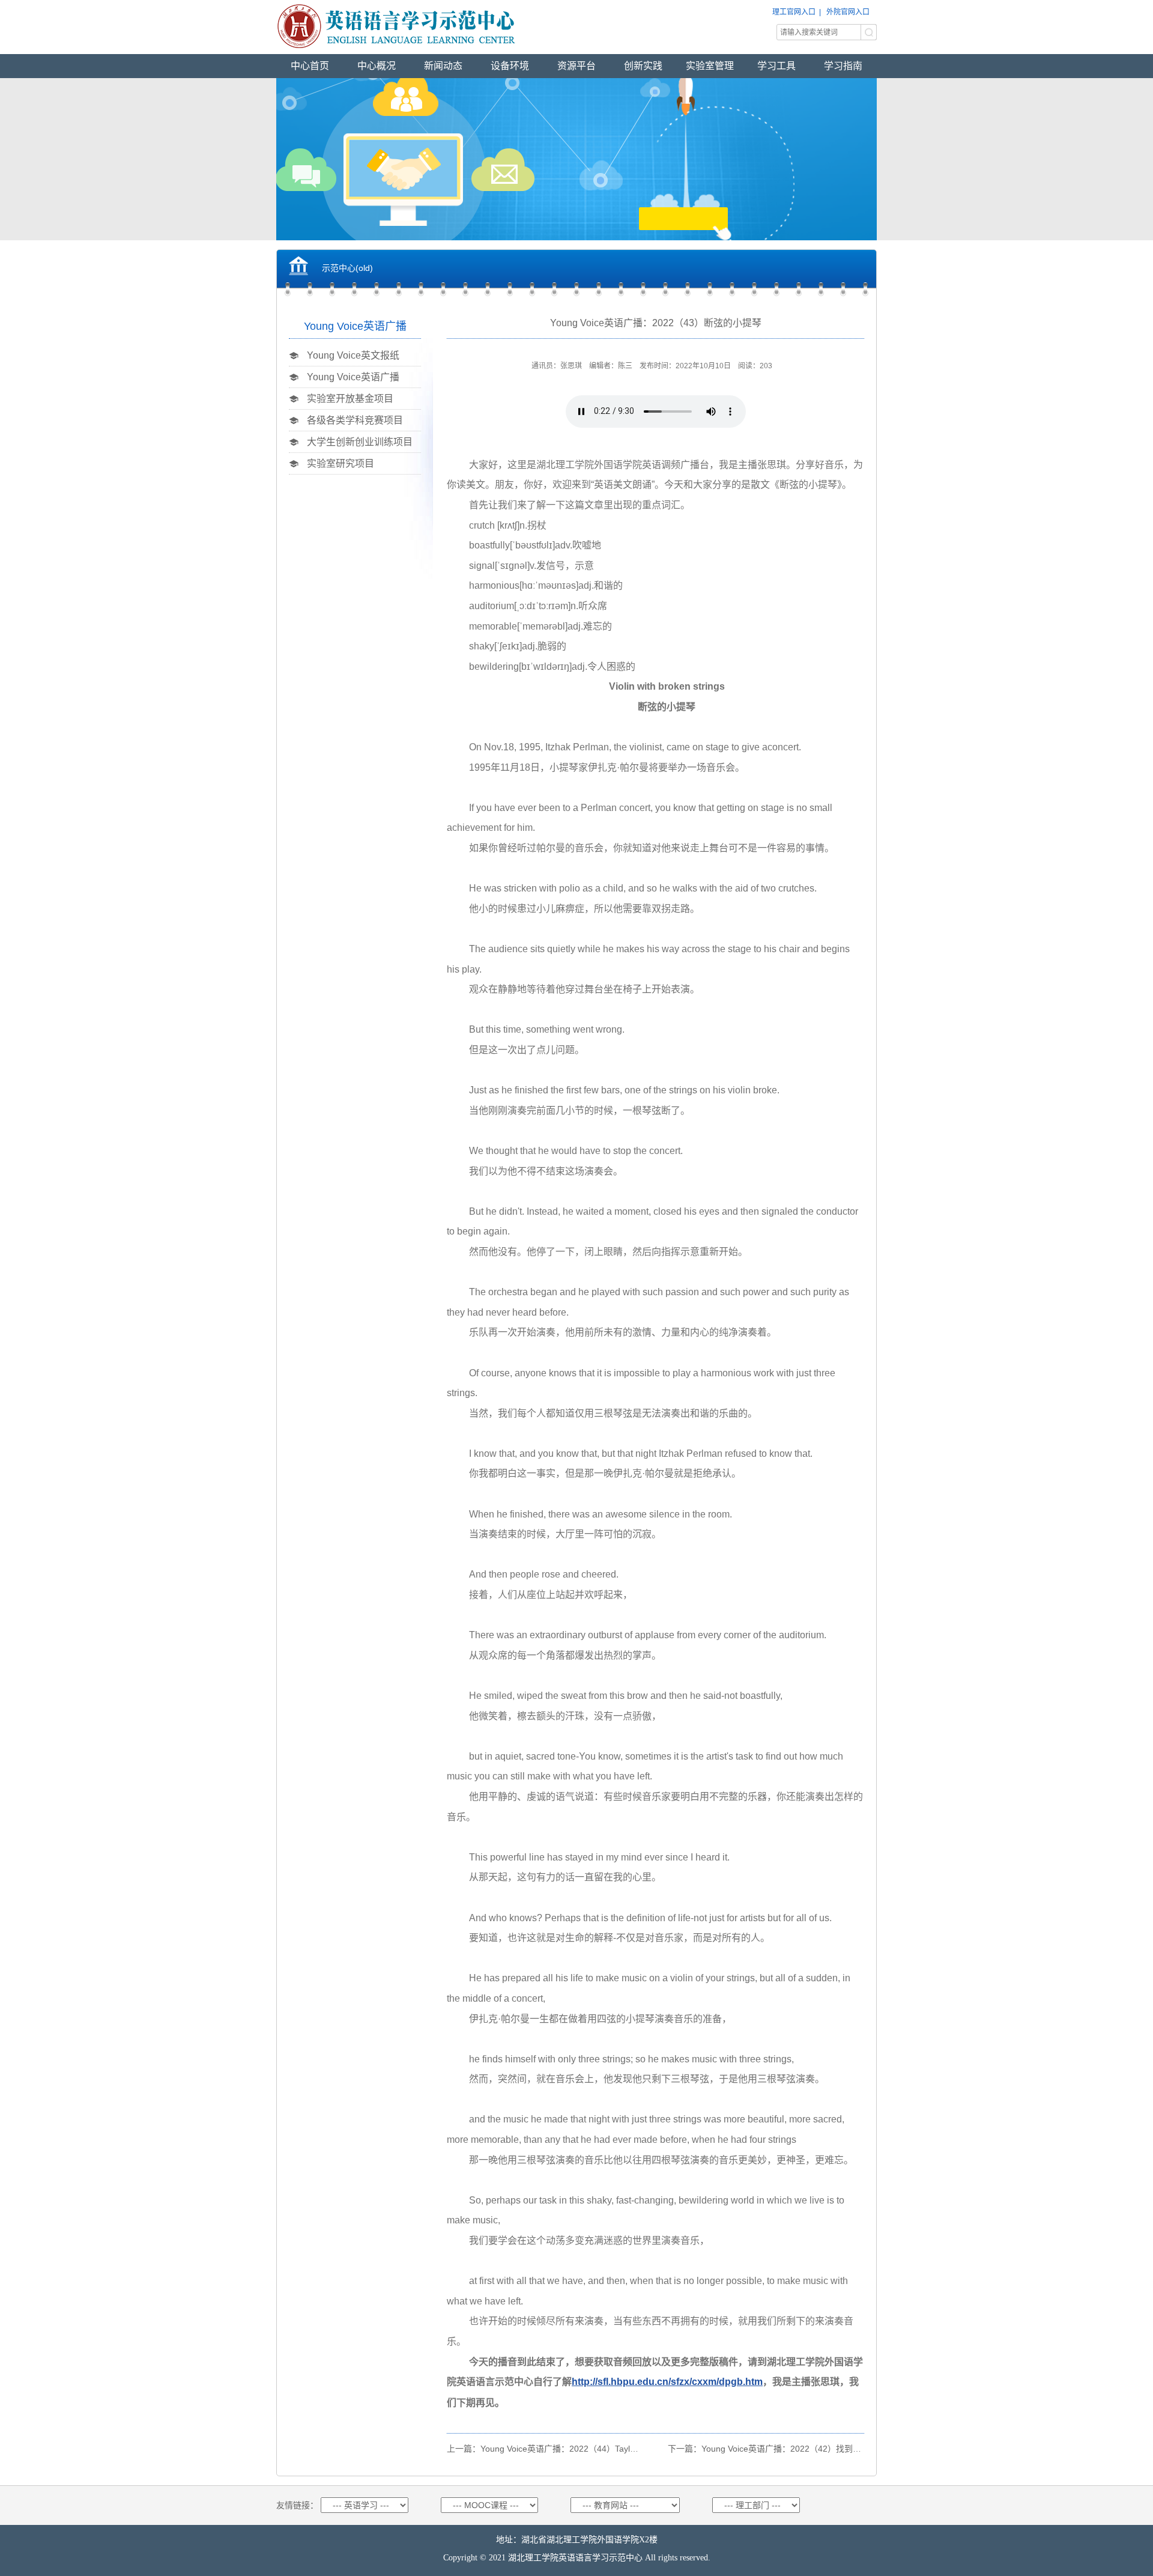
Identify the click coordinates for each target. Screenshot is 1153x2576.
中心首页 (310, 66)
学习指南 (843, 66)
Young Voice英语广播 (353, 377)
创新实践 (643, 66)
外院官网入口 (848, 12)
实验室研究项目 (340, 463)
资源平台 (576, 66)
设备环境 (510, 66)
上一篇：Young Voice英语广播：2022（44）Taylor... (546, 2449)
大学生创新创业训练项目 (360, 442)
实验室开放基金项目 (350, 399)
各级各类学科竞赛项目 (355, 420)
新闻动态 (443, 66)
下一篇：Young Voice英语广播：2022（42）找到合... (768, 2449)
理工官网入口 (794, 12)
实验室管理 (710, 66)
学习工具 (776, 66)
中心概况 (377, 66)
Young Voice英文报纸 (353, 355)
